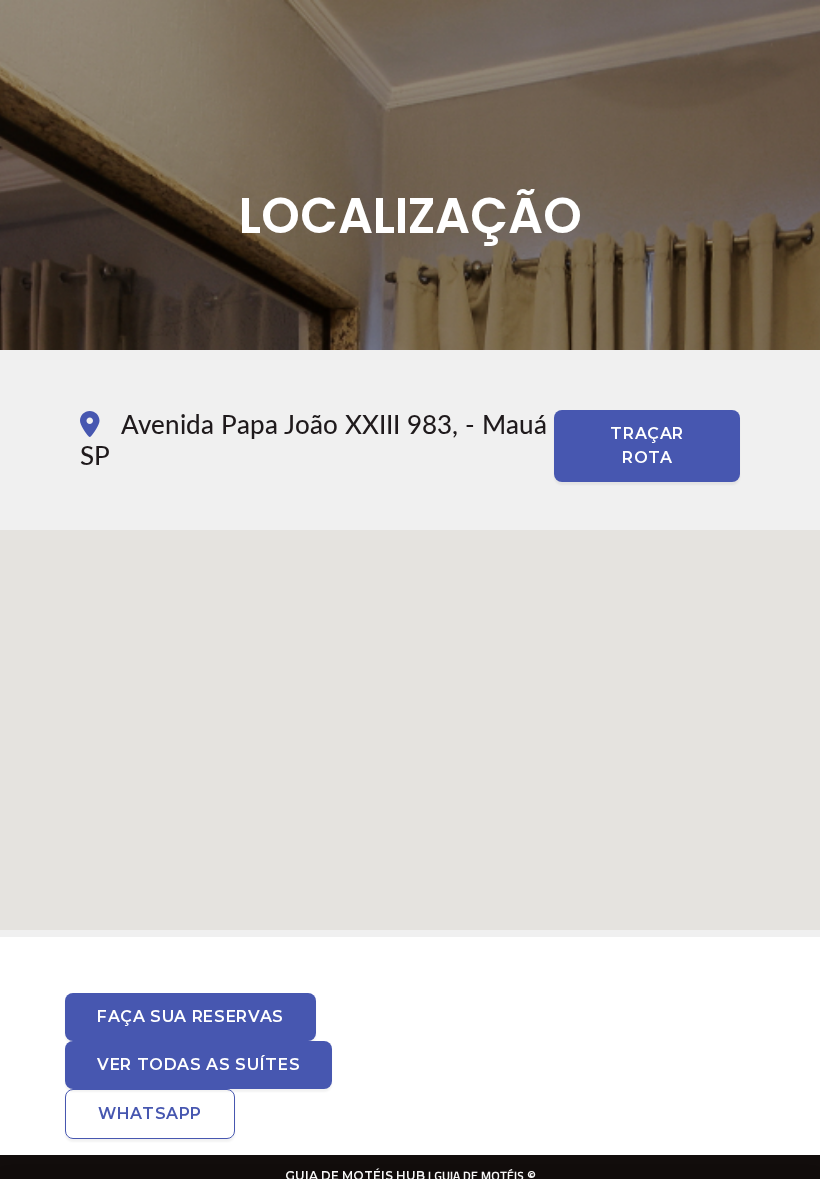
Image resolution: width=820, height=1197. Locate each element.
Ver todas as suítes (198, 1064)
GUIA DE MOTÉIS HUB (355, 1175)
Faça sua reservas (190, 1016)
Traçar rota (647, 445)
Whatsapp (150, 1113)
